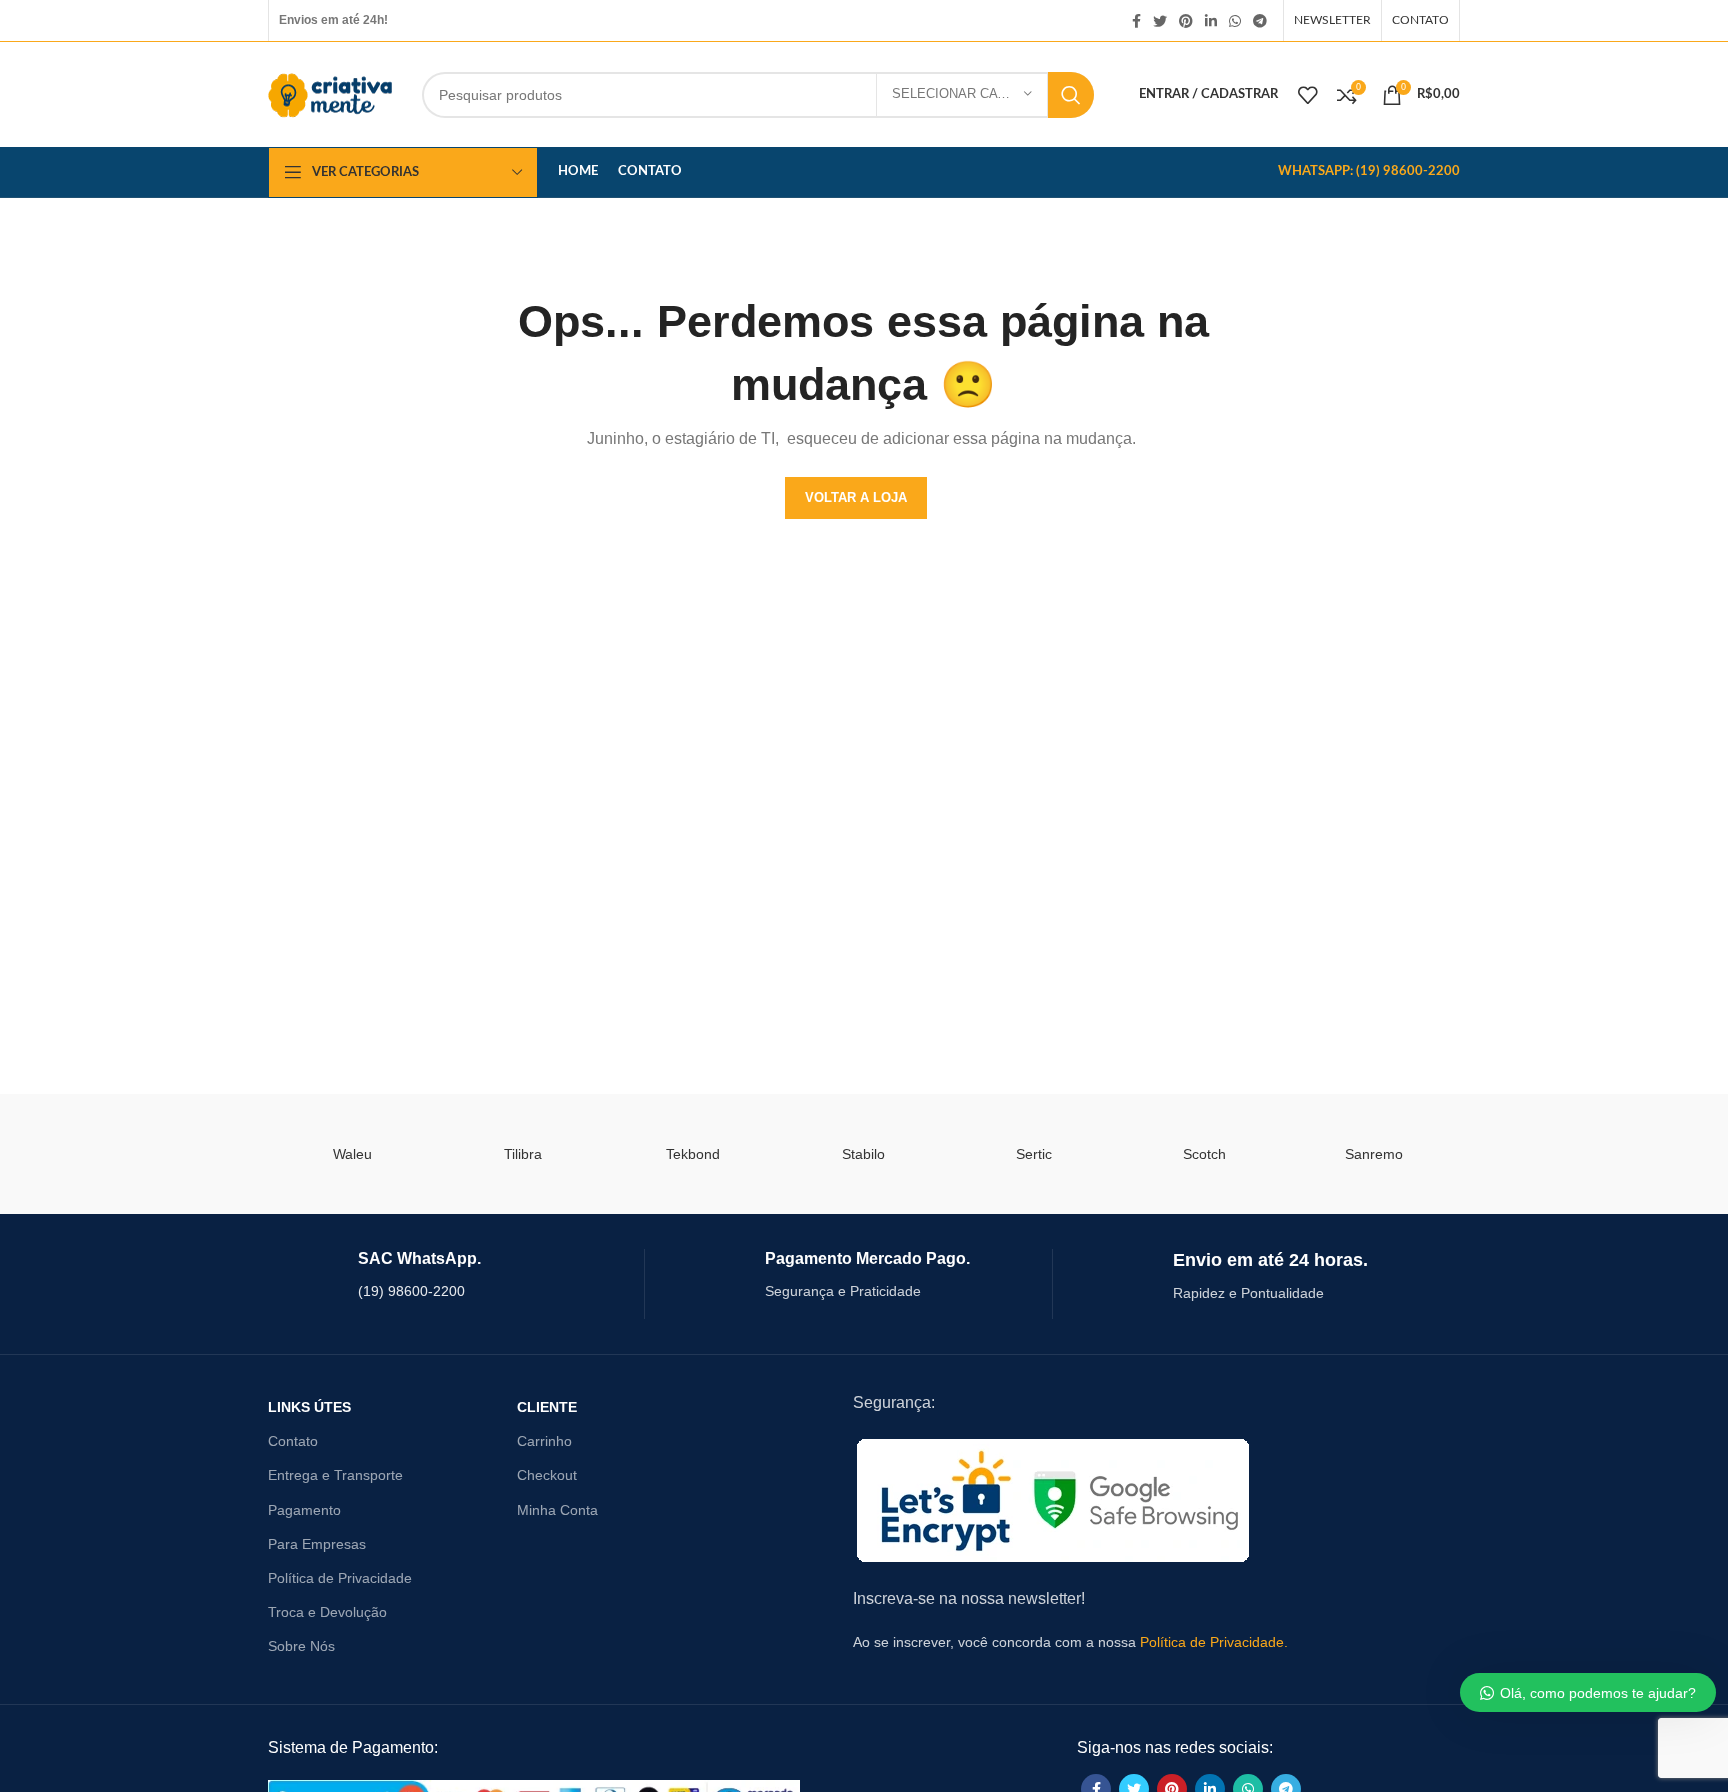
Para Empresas (317, 1544)
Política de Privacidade (340, 1578)
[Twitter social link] (1160, 21)
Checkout (547, 1475)
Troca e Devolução (327, 1612)
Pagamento (304, 1510)
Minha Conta (557, 1510)
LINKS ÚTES (309, 1407)
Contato (293, 1441)
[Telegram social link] (1260, 21)
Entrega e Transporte (335, 1475)
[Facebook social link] (1136, 21)
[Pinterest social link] (1186, 21)
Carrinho (544, 1441)
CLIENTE (547, 1407)
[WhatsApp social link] (1235, 21)
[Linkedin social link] (1211, 21)
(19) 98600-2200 (411, 1291)
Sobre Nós (301, 1646)
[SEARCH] (1071, 95)
